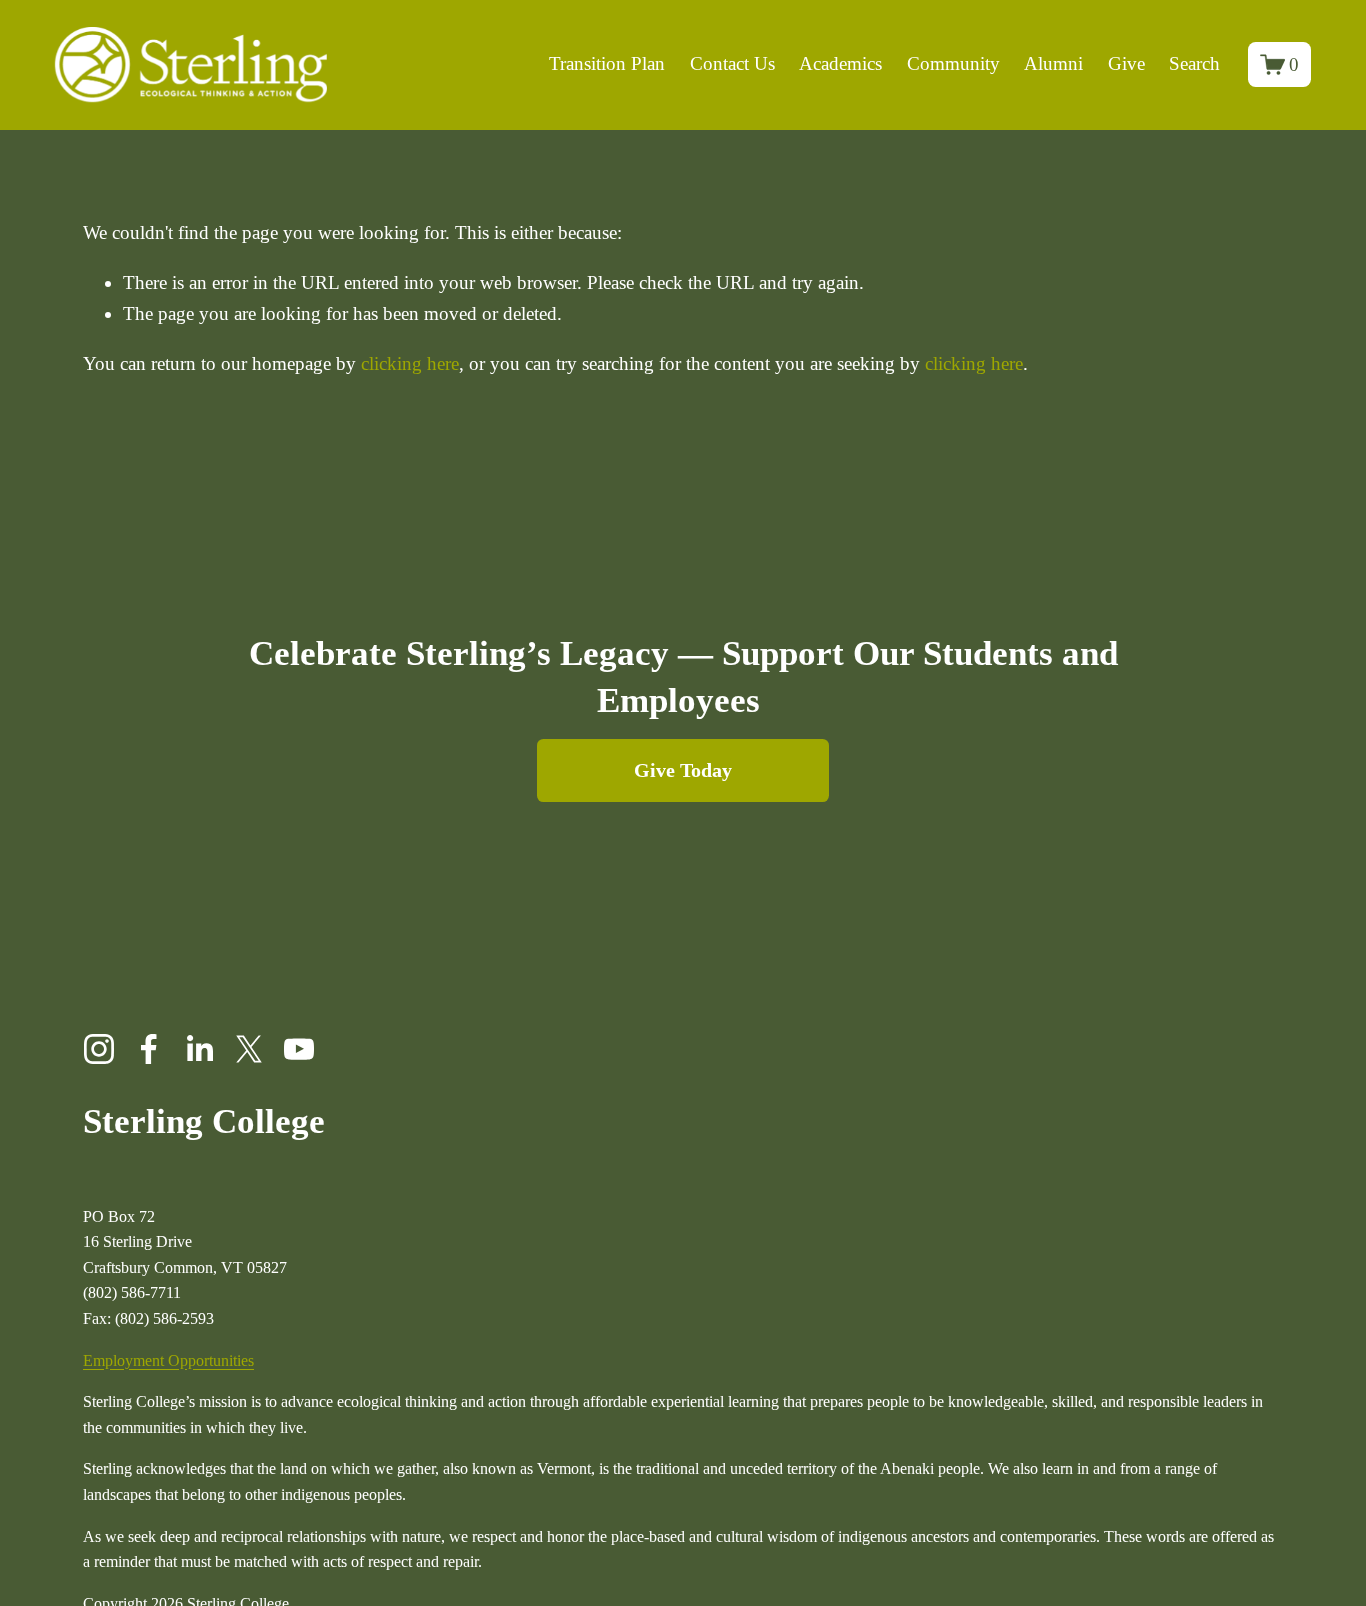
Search (1194, 63)
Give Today (683, 770)
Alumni (1053, 63)
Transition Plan (607, 63)
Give (1126, 63)
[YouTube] (299, 1049)
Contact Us (732, 63)
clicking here (410, 363)
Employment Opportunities (168, 1360)
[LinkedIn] (199, 1049)
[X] (249, 1049)
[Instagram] (99, 1049)
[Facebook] (149, 1049)
